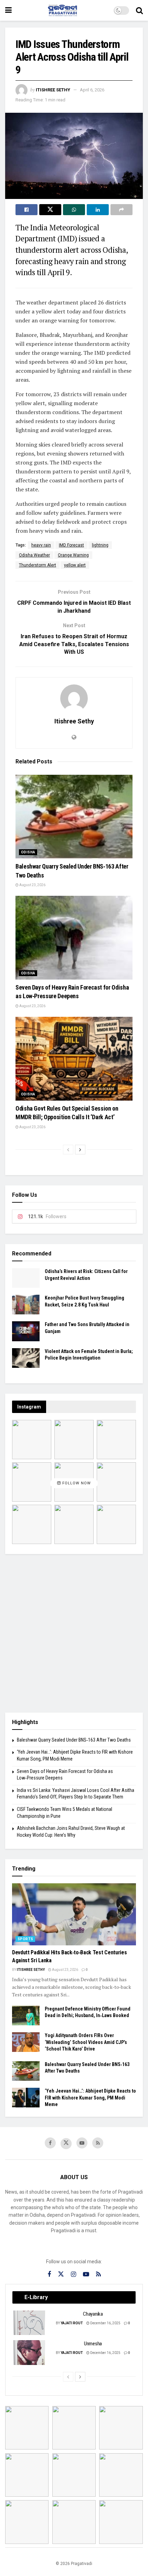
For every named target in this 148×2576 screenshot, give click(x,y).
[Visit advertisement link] (74, 1633)
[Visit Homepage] (63, 10)
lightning (100, 545)
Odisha (28, 852)
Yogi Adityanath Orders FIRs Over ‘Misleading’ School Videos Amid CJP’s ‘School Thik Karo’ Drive (86, 2042)
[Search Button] (139, 10)
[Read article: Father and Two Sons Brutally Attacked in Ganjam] (26, 1331)
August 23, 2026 (32, 885)
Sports (25, 1939)
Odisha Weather (34, 555)
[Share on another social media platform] (121, 210)
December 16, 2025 (105, 2323)
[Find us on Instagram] (73, 2274)
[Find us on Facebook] (50, 2143)
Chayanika (93, 2314)
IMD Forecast (71, 545)
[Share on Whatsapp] (74, 210)
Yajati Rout (72, 2323)
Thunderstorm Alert (38, 565)
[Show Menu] (8, 10)
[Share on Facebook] (27, 210)
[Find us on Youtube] (82, 2143)
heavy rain (41, 545)
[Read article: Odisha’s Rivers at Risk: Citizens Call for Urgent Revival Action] (26, 1278)
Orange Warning (73, 555)
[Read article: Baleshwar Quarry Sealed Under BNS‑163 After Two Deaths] (74, 817)
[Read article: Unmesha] (30, 2353)
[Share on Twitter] (50, 210)
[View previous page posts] (68, 1150)
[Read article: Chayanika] (30, 2323)
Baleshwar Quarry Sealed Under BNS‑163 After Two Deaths (74, 1740)
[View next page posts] (80, 1150)
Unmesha (93, 2344)
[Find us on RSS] (98, 2143)
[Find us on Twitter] (66, 2144)
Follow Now (76, 1484)
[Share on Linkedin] (98, 210)
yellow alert (75, 565)
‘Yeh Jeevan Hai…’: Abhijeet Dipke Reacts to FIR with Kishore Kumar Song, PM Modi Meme (90, 2098)
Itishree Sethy (53, 90)
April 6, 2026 (92, 90)
